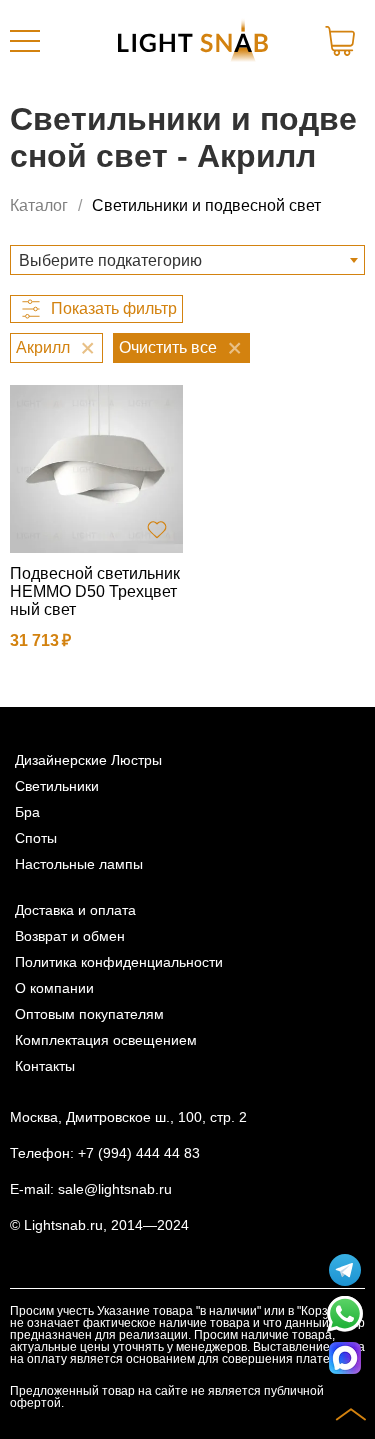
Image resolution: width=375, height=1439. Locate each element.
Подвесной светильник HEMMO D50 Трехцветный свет (95, 591)
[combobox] (187, 260)
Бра (27, 812)
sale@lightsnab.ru (115, 1189)
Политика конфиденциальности (119, 962)
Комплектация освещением (106, 1040)
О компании (54, 988)
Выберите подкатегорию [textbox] (110, 260)
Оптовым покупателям (89, 1014)
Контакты (45, 1066)
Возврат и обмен (70, 936)
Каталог (39, 205)
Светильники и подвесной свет (206, 205)
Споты (36, 838)
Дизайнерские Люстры (88, 760)
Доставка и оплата (75, 910)
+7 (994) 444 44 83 (139, 1153)
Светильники (57, 786)
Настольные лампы (79, 864)
